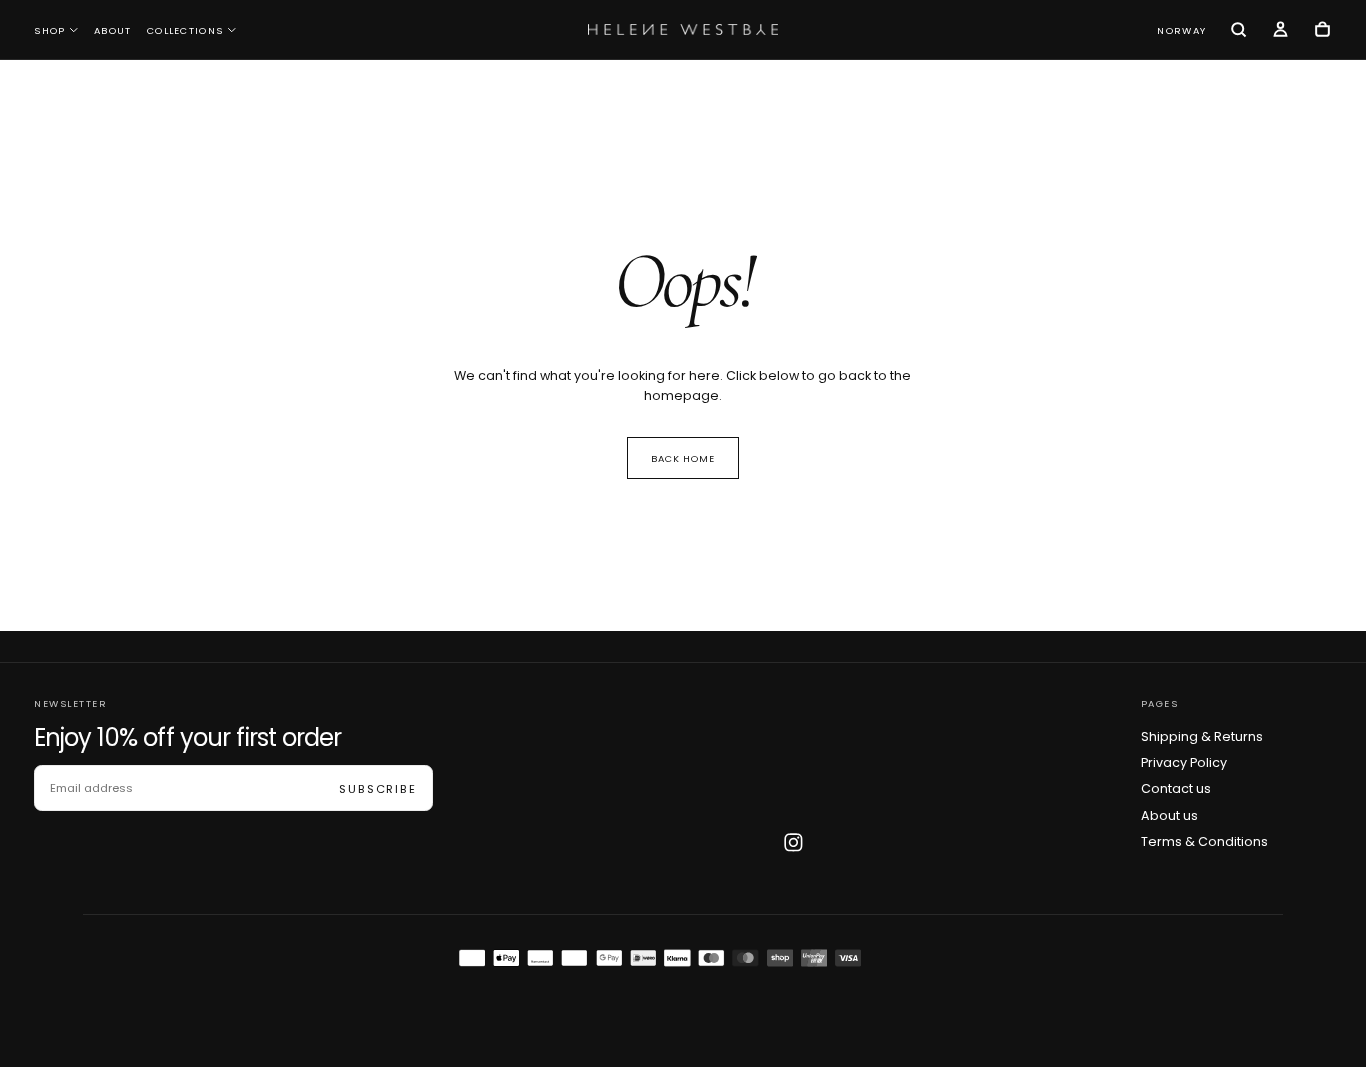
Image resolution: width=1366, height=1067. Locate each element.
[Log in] (1280, 31)
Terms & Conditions (1204, 841)
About (113, 30)
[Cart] (1322, 31)
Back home (683, 458)
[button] (1181, 31)
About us (1169, 815)
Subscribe (378, 789)
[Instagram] (793, 842)
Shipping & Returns (1202, 736)
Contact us (1176, 788)
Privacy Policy (1184, 762)
